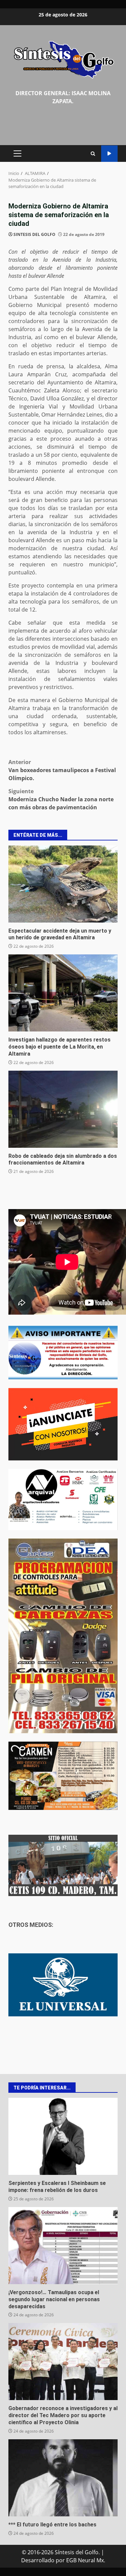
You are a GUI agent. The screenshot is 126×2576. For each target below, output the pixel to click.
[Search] (93, 154)
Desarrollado (38, 2560)
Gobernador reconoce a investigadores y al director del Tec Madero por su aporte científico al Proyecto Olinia (63, 2362)
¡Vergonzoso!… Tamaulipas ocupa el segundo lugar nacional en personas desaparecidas (63, 2246)
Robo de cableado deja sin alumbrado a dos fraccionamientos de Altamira (63, 1109)
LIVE (109, 154)
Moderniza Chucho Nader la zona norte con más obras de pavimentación (61, 799)
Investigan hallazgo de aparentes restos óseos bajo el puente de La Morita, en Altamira (63, 993)
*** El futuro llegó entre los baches (63, 2478)
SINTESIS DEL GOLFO (34, 234)
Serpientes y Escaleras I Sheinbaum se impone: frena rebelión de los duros (63, 2136)
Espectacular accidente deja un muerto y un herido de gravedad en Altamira (63, 884)
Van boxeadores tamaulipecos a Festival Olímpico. (62, 770)
